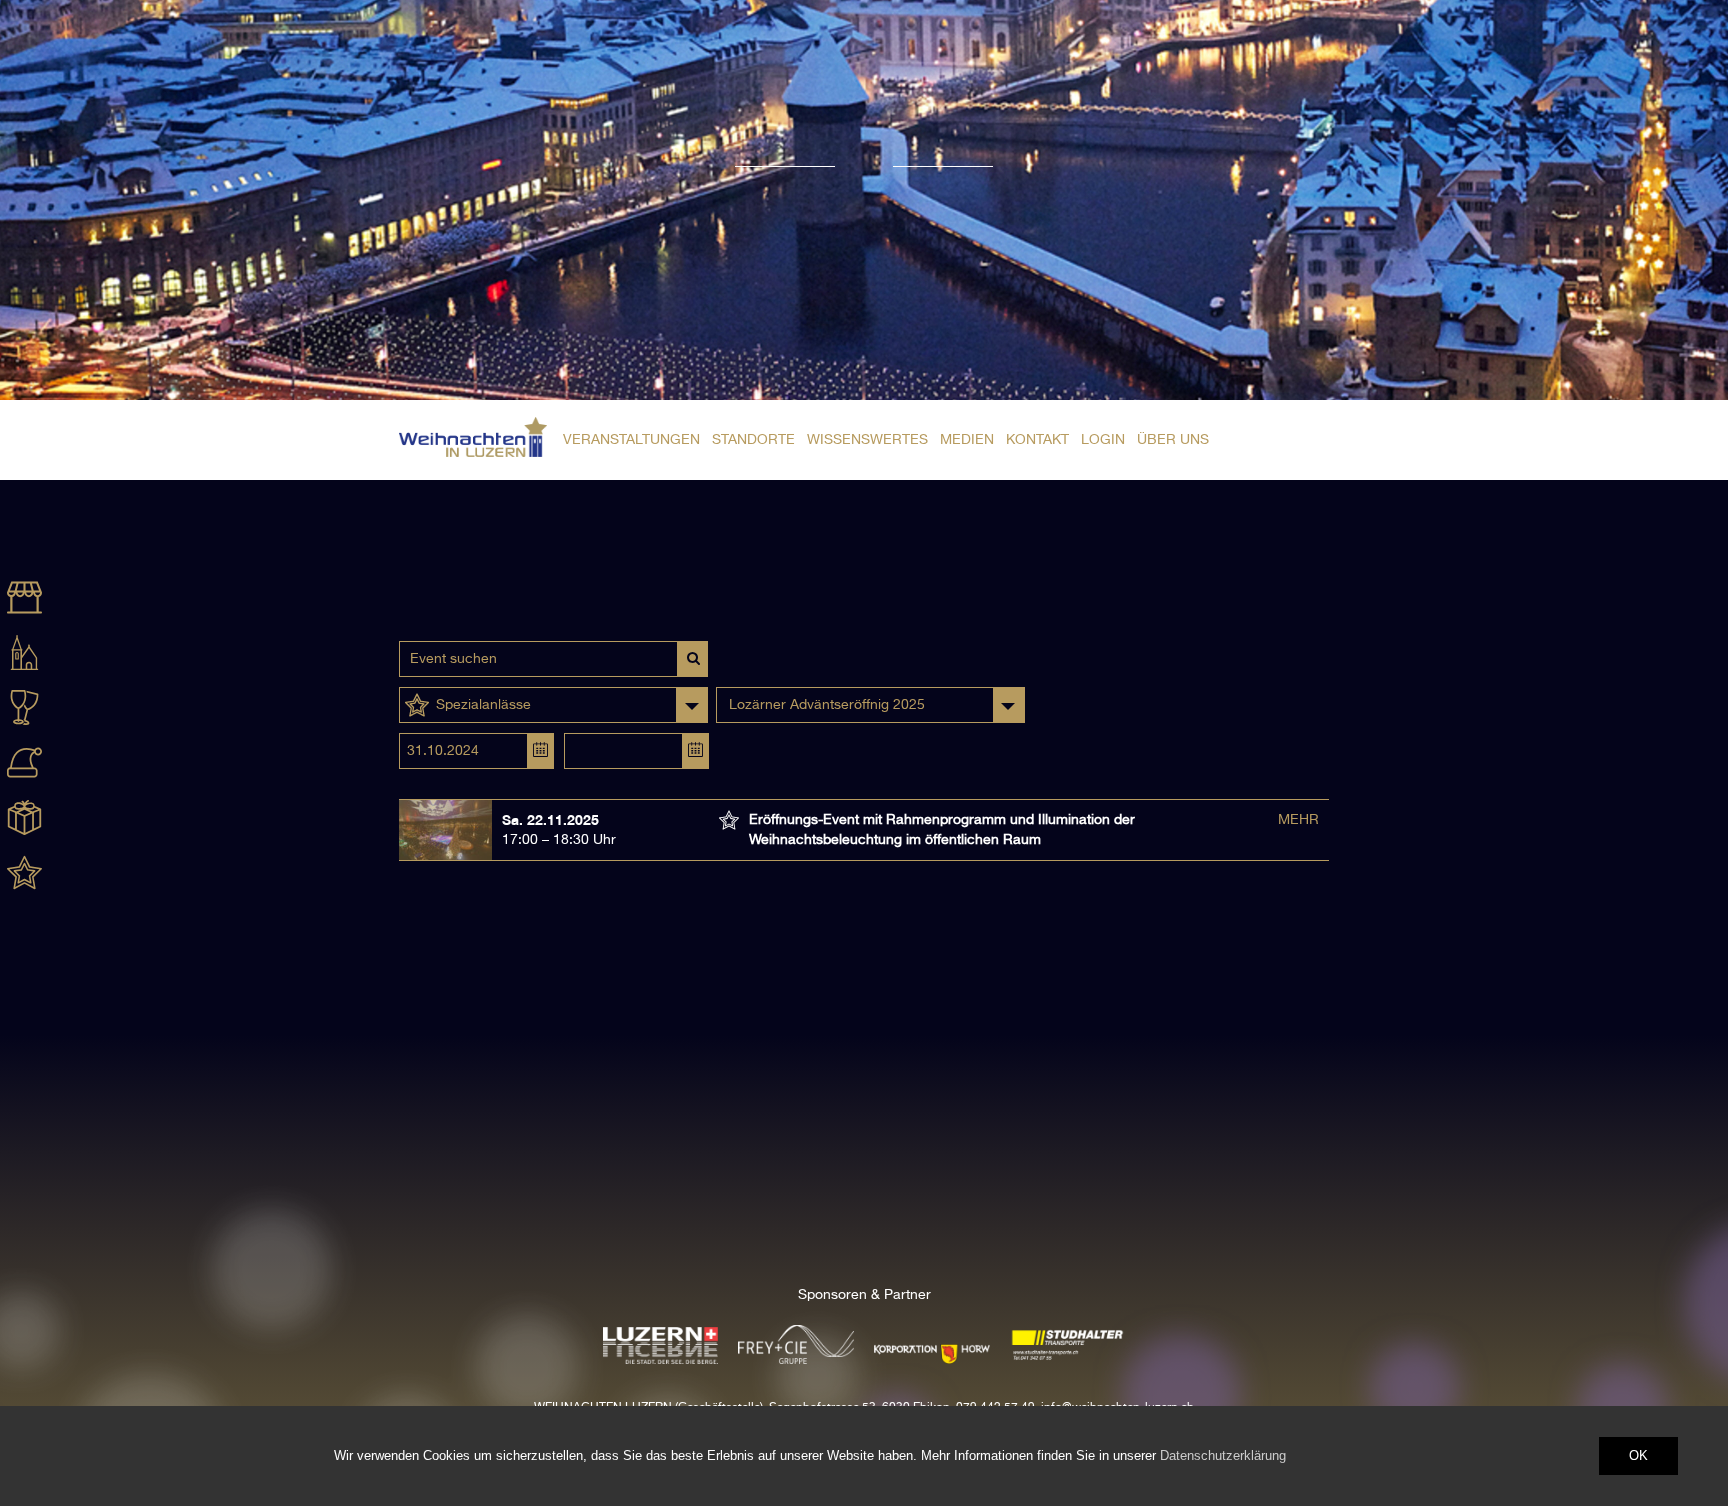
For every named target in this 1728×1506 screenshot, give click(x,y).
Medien (967, 440)
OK (1638, 1455)
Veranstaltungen (631, 440)
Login (1103, 440)
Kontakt (1037, 440)
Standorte (753, 440)
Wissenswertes (867, 440)
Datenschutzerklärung (1223, 1455)
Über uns (1173, 440)
